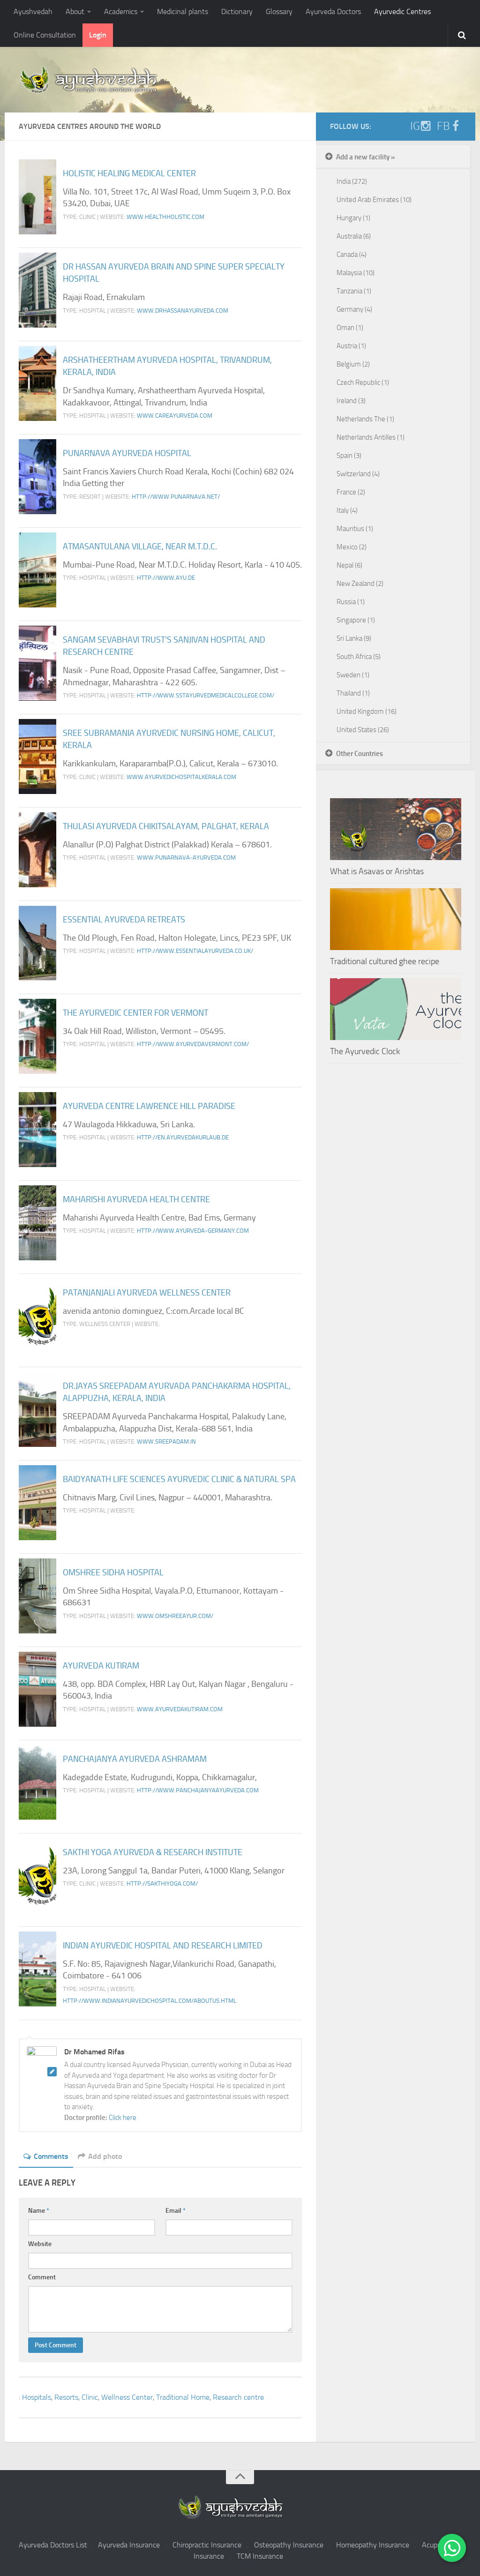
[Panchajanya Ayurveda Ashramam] (37, 1782)
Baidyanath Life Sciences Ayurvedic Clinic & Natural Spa (179, 1479)
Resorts (66, 2397)
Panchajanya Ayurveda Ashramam (135, 1759)
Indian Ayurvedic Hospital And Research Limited (163, 1946)
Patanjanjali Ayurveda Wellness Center (147, 1293)
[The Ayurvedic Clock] (396, 1009)
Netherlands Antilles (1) (371, 437)
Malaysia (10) (356, 273)
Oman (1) (350, 328)
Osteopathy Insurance (289, 2545)
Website (40, 2244)
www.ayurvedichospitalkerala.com (181, 777)
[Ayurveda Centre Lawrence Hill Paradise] (37, 1130)
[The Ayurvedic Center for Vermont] (37, 1036)
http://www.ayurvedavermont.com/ (193, 1044)
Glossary (279, 11)
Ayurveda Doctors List (53, 2545)
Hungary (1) (353, 218)
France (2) (351, 492)
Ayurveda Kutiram (101, 1666)
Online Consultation (45, 35)
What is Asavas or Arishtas (377, 871)
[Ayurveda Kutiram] (37, 1689)
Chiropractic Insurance (207, 2545)
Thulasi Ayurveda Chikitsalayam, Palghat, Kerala (166, 826)
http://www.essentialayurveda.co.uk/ (195, 951)
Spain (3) (349, 456)
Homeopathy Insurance (373, 2545)
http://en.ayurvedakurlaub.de (183, 1137)
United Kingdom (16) (367, 711)
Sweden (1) (353, 675)
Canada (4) (352, 255)
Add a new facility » (366, 157)
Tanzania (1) (354, 291)
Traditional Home (183, 2397)
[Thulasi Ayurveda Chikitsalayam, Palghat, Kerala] (37, 850)
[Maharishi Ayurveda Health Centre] (37, 1223)
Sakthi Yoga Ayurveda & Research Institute (153, 1852)
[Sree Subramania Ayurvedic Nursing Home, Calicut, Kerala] (37, 756)
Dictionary (237, 11)
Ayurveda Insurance (129, 2545)
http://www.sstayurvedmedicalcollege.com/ (206, 695)
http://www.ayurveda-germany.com (193, 1231)
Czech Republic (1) (363, 382)
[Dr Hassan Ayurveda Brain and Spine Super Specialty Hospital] (37, 290)
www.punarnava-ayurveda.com (186, 857)
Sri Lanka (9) (354, 638)
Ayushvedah (33, 11)
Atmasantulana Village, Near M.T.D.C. (140, 547)
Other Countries (360, 754)
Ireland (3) (351, 401)
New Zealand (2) (360, 584)
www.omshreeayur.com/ (175, 1616)
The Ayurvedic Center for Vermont (135, 1013)
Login (98, 35)
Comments (51, 2156)
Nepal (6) (349, 565)
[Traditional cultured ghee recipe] (396, 919)
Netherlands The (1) (365, 419)
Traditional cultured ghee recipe (385, 961)
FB (443, 126)
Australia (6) (354, 236)
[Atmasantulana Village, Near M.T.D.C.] (37, 570)
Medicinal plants (183, 11)
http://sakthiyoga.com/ (162, 1883)
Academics (121, 11)
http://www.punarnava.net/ (176, 497)
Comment (42, 2277)
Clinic (90, 2397)
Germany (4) (354, 309)
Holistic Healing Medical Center (129, 173)
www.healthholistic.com (165, 217)
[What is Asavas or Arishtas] (396, 829)
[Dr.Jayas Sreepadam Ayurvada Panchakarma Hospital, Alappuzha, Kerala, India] (37, 1409)
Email (176, 2211)
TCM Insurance (260, 2556)
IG (415, 126)
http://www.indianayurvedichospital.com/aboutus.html (150, 2001)
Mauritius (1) (355, 529)
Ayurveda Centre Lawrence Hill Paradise (149, 1106)
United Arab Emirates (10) (374, 200)
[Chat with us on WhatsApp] (452, 2548)
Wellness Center (127, 2397)
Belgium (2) (353, 364)
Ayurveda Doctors (333, 11)
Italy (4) (347, 510)
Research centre (238, 2397)
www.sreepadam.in (166, 1442)
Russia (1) (351, 602)
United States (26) (363, 730)
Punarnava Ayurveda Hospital (127, 453)
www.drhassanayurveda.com (183, 311)
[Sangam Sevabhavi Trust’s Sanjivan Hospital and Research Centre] (37, 663)
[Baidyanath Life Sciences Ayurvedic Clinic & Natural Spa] (37, 1503)
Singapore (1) (356, 620)
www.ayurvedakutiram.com (180, 1709)
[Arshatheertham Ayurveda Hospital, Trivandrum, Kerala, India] (37, 383)
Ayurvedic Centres (402, 11)
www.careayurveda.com (175, 416)
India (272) (352, 181)
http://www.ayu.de (166, 578)
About (75, 11)
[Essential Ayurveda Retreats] (37, 943)
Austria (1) (351, 346)
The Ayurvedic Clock (365, 1051)
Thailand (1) (353, 693)
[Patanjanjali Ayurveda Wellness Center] (37, 1316)
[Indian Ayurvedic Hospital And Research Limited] (37, 1969)
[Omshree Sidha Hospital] (37, 1596)
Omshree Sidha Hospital (113, 1573)
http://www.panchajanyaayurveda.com (198, 1790)
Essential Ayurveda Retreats (124, 920)
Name (39, 2211)
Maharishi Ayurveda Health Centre (136, 1199)
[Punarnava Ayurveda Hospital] (37, 477)
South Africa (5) (359, 657)
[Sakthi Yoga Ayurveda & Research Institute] (37, 1876)
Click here (123, 2118)
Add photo (105, 2156)
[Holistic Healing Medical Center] (37, 197)
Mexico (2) (352, 547)
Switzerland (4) (358, 474)
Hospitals (37, 2397)
